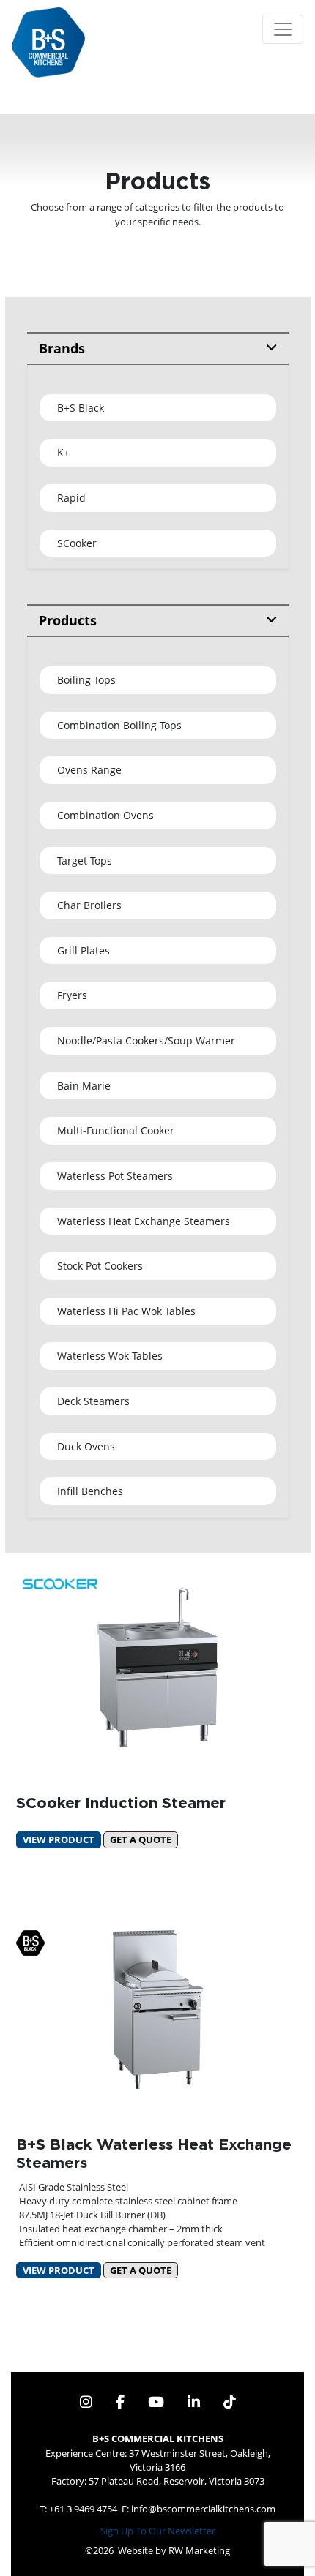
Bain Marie (84, 1086)
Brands (62, 348)
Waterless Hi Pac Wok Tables (126, 1311)
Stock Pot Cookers (100, 1266)
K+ (63, 452)
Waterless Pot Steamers (115, 1176)
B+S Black (81, 408)
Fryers (72, 995)
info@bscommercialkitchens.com (203, 2509)
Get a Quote (141, 1839)
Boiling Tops (86, 680)
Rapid (71, 498)
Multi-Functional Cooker (116, 1130)
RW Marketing (199, 2550)
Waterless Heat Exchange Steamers (144, 1221)
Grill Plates (84, 950)
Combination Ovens (105, 815)
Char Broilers (89, 905)
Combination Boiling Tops (119, 725)
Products (68, 620)
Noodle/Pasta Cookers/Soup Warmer (146, 1040)
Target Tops (85, 860)
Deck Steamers (93, 1401)
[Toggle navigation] (283, 29)
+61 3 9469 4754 (83, 2509)
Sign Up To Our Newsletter (158, 2531)
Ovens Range (89, 770)
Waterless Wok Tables (110, 1356)
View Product (59, 1839)
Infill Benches (90, 1491)
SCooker (77, 543)
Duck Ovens (86, 1446)
